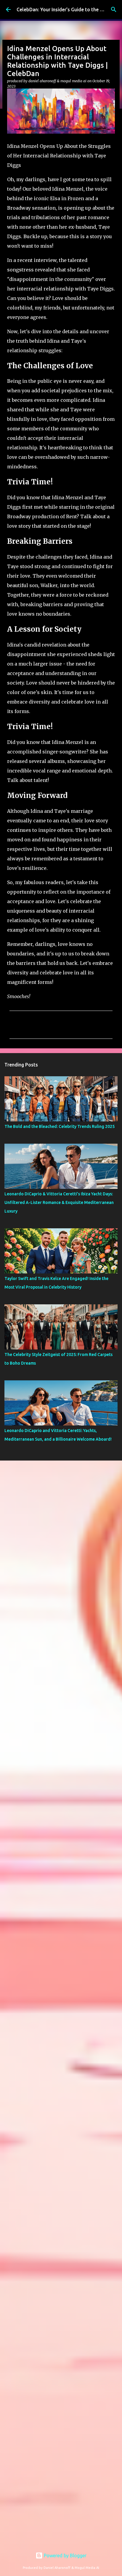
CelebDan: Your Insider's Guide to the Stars (64, 10)
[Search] (114, 10)
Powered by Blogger (65, 2556)
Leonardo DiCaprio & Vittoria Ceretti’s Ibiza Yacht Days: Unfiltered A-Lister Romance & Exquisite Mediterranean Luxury (59, 1202)
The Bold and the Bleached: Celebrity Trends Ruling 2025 (60, 1126)
